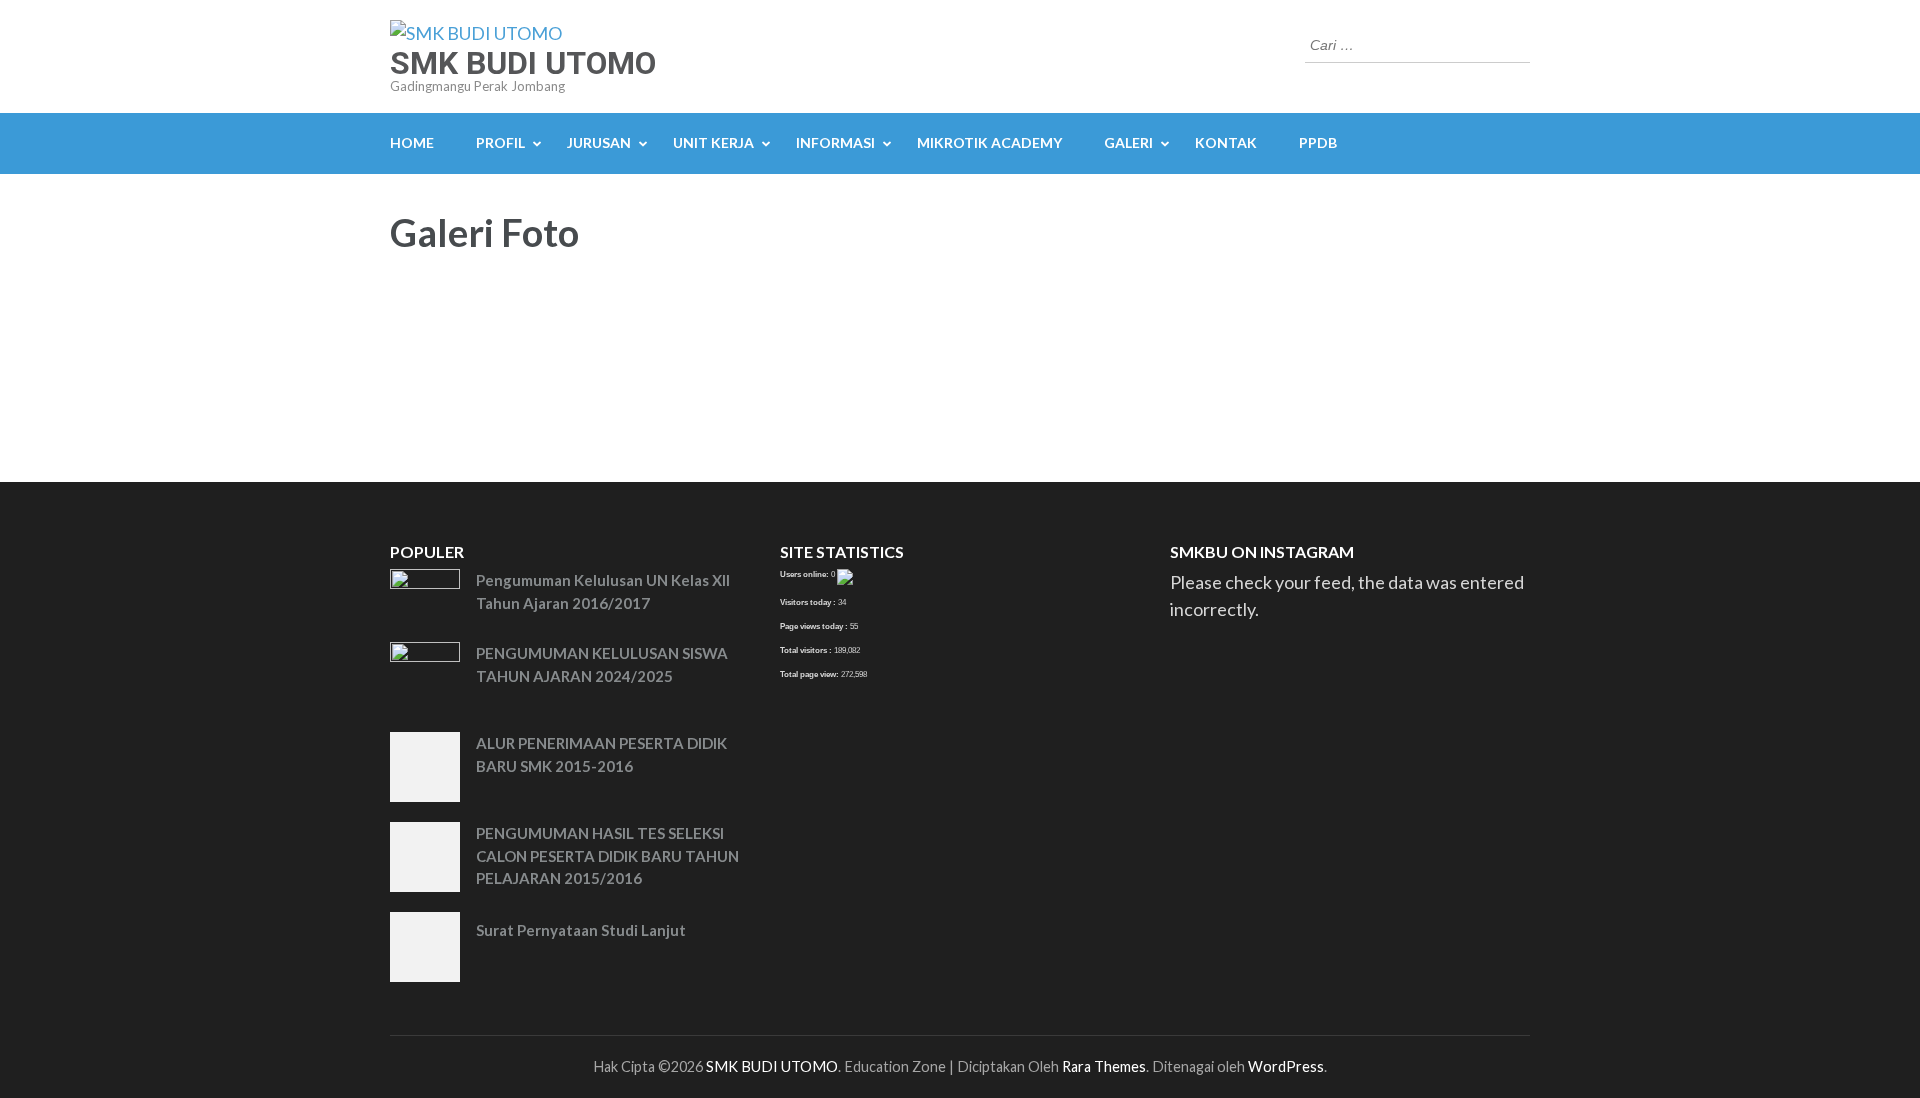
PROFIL (500, 142)
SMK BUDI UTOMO (523, 63)
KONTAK (1226, 142)
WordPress (1286, 1066)
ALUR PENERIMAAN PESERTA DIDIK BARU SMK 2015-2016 (601, 754)
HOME (412, 142)
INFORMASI (835, 142)
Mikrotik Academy (989, 142)
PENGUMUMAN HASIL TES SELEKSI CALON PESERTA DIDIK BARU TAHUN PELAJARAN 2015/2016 (607, 855)
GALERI (1128, 142)
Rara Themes (1104, 1066)
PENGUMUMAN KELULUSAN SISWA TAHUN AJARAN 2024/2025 (602, 664)
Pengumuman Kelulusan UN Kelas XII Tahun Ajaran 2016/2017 (603, 591)
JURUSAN (599, 142)
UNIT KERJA (713, 142)
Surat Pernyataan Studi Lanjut (581, 930)
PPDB (1318, 142)
